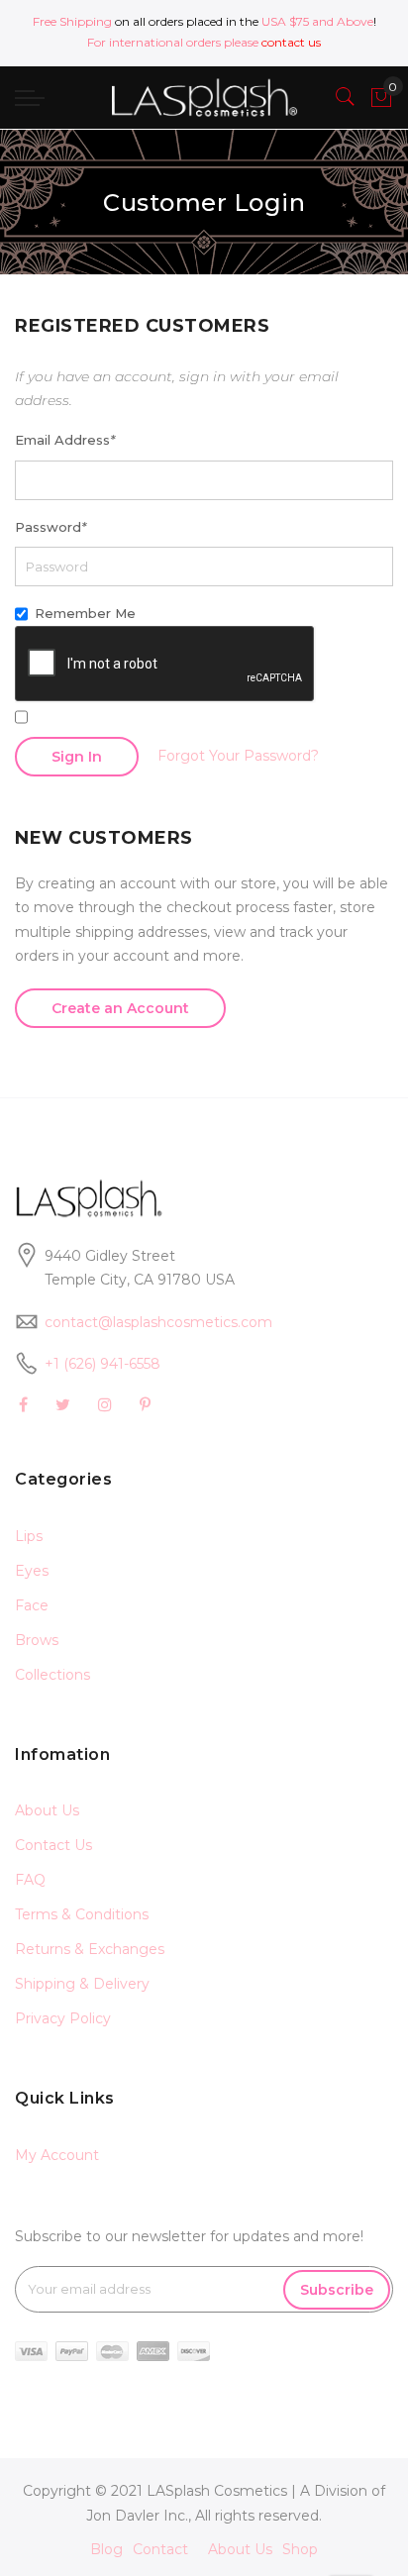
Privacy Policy (63, 2018)
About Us (47, 1810)
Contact (160, 2549)
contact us (291, 42)
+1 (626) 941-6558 (102, 1364)
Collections (52, 1675)
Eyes (32, 1571)
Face (32, 1605)
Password (51, 527)
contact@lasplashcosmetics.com (158, 1322)
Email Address (65, 440)
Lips (29, 1536)
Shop (300, 2549)
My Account (57, 2155)
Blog (106, 2549)
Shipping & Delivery (82, 1984)
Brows (37, 1640)
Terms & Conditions (82, 1914)
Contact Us (53, 1845)
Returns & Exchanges (90, 1949)
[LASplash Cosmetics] (204, 98)
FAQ (30, 1880)
